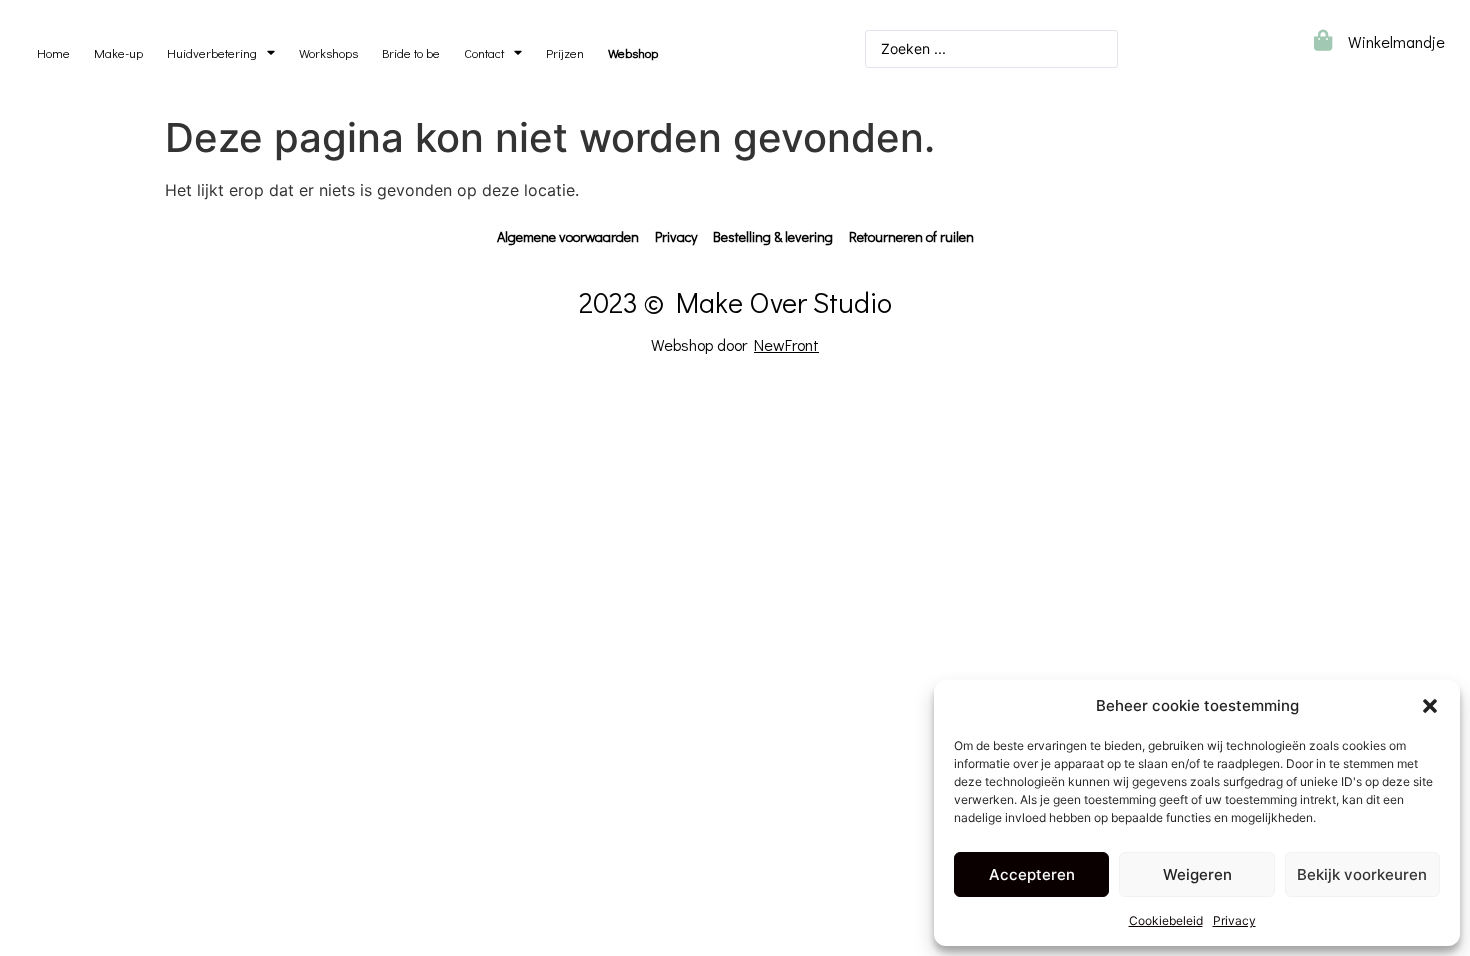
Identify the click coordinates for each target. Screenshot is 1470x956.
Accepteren (1032, 874)
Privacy (1234, 920)
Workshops (328, 53)
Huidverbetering (212, 53)
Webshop (633, 53)
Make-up (118, 53)
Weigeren (1197, 874)
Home (53, 53)
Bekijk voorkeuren (1362, 874)
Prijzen (565, 53)
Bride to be (411, 53)
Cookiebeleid (1166, 920)
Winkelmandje (1396, 41)
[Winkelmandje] (1322, 40)
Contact (484, 53)
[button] (1430, 706)
